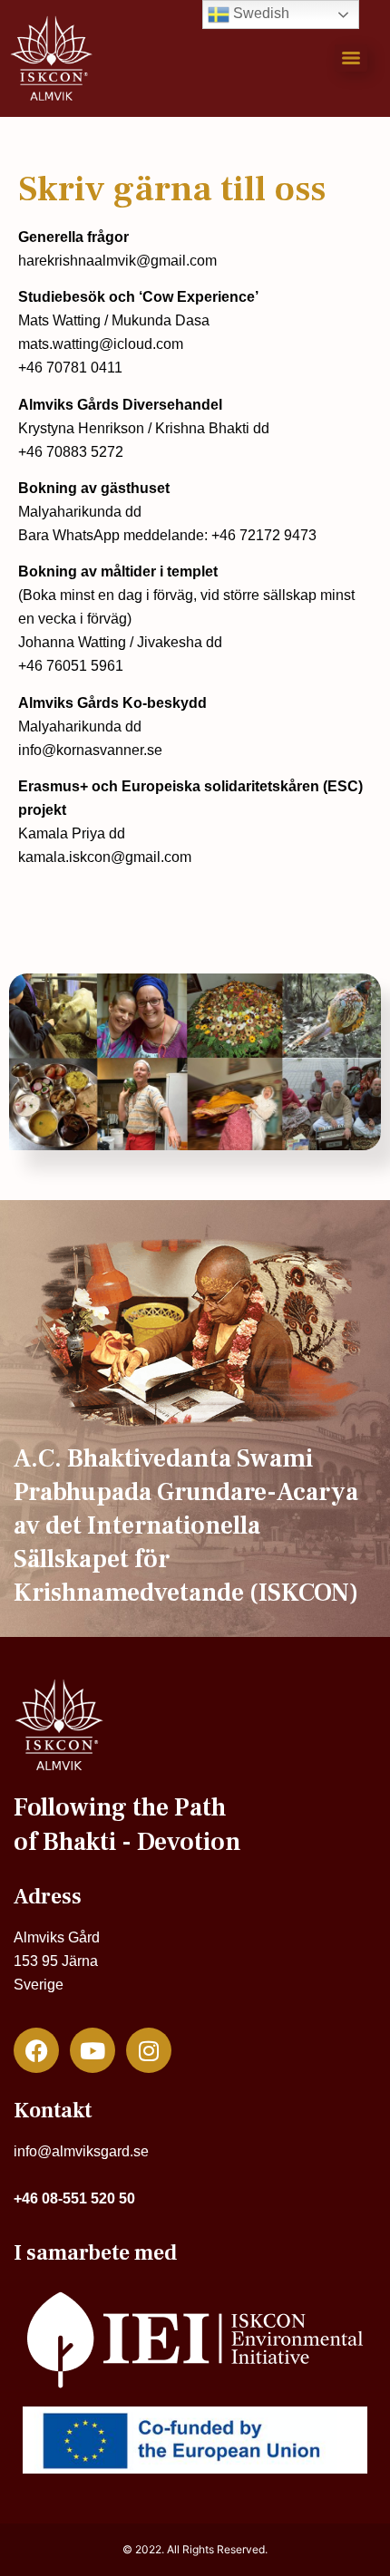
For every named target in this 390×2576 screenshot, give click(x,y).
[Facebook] (36, 2050)
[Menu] (351, 58)
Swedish (259, 13)
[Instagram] (149, 2050)
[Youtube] (93, 2050)
